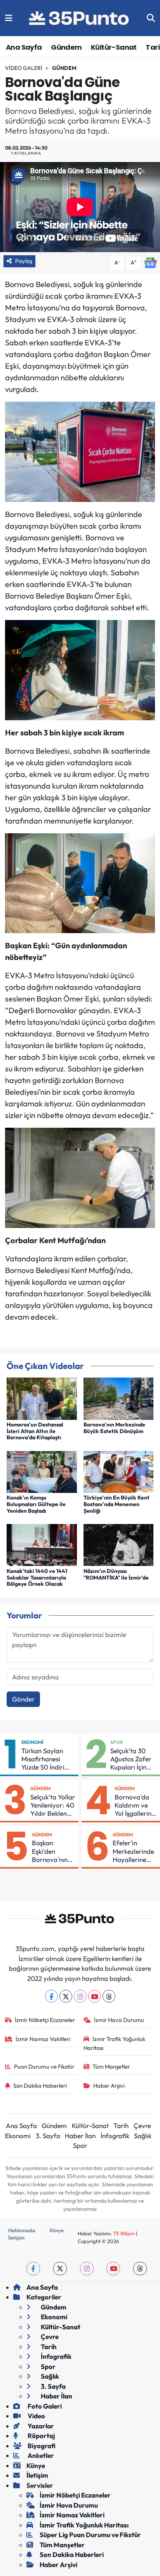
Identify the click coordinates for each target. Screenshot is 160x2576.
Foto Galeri (44, 2406)
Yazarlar (40, 2426)
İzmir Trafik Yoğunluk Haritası (115, 2043)
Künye (57, 2230)
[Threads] (109, 1996)
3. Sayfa (48, 2136)
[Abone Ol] (150, 262)
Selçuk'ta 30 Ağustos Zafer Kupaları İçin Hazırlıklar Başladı (131, 1759)
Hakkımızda (22, 2230)
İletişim (16, 2238)
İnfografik (115, 2136)
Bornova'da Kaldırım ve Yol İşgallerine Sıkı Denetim (135, 1805)
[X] (66, 1996)
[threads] (140, 2269)
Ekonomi (32, 1742)
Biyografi (41, 2446)
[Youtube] (95, 1996)
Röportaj (41, 2436)
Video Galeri (24, 68)
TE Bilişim (124, 2233)
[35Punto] (80, 18)
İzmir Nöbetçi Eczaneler (45, 2020)
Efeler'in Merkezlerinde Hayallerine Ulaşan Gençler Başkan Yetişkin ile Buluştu (133, 1851)
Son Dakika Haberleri (40, 2086)
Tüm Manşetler (111, 2067)
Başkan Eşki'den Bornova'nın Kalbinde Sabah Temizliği (50, 1851)
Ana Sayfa (24, 47)
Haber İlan (80, 2136)
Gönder (23, 1699)
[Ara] (151, 18)
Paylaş (24, 261)
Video (36, 2416)
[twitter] (60, 2269)
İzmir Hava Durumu (119, 2020)
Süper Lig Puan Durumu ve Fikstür (90, 2535)
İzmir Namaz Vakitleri (43, 2039)
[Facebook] (51, 1996)
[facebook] (33, 2269)
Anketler (40, 2455)
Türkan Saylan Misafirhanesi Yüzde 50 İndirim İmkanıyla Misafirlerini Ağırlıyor (46, 1759)
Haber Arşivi (109, 2086)
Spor (117, 1742)
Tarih (121, 2126)
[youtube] (113, 2269)
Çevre (142, 2126)
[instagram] (87, 2269)
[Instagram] (80, 1996)
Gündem (66, 47)
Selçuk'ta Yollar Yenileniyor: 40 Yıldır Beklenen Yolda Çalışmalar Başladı (53, 1805)
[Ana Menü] (9, 18)
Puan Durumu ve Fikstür (44, 2067)
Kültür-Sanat (114, 47)
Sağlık (143, 2136)
